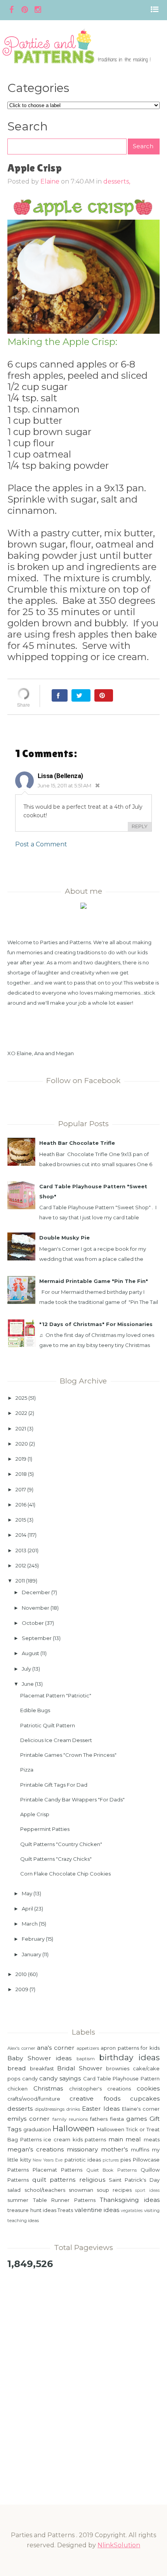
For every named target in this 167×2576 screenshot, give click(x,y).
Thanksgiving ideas (130, 2200)
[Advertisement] (83, 2365)
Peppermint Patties (45, 1829)
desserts (20, 2109)
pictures (111, 2160)
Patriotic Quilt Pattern (48, 1725)
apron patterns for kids (130, 2048)
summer (18, 2200)
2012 (21, 1565)
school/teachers (45, 2190)
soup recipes (114, 2190)
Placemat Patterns (57, 2170)
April (27, 1909)
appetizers (88, 2048)
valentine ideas (97, 2210)
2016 (21, 1505)
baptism (86, 2059)
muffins (140, 2150)
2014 (21, 1535)
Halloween (74, 2128)
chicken (17, 2089)
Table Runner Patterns (64, 2200)
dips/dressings (50, 2109)
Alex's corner (21, 2048)
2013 (21, 1550)
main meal (125, 2139)
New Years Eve (48, 2160)
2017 (21, 1489)
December (36, 1592)
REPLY (140, 826)
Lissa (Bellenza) (60, 776)
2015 (21, 1520)
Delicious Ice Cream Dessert (56, 1740)
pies (126, 2160)
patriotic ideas (83, 2160)
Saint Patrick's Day (134, 2180)
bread (17, 2068)
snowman (81, 2190)
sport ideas (147, 2190)
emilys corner (29, 2119)
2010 (21, 1974)
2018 (21, 1474)
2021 (21, 1428)
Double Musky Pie (64, 1238)
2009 (22, 1989)
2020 (22, 1444)
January (31, 1954)
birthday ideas (129, 2057)
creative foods (95, 2098)
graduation (37, 2129)
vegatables (132, 2211)
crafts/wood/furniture (34, 2099)
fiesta (117, 2119)
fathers (99, 2119)
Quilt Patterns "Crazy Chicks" (56, 1859)
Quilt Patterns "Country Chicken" (61, 1844)
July (26, 1669)
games (137, 2119)
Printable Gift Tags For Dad (54, 1785)
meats (152, 2139)
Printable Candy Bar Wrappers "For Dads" (72, 1799)
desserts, (117, 181)
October (33, 1623)
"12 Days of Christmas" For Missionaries (96, 1324)
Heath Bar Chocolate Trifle (77, 1143)
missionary (82, 2149)
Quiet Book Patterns (111, 2170)
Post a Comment (41, 844)
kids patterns (90, 2139)
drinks (73, 2109)
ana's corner (56, 2048)
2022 (21, 1413)
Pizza (27, 1770)
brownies (118, 2068)
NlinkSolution (119, 2545)
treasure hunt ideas (32, 2210)
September (37, 1638)
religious (92, 2180)
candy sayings (60, 2078)
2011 (20, 1581)
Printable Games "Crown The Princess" (68, 1755)
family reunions (70, 2119)
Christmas (48, 2088)
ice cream (57, 2139)
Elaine (50, 181)
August (30, 1653)
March (30, 1924)
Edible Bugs (35, 1710)
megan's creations (36, 2149)
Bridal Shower (80, 2068)
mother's (114, 2149)
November (36, 1608)
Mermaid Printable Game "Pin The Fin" (94, 1281)
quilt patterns (54, 2180)
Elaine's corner (141, 2109)
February (33, 1939)
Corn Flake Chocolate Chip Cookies (65, 1874)
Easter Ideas (101, 2109)
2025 (21, 1398)
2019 (21, 1459)
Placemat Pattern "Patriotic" (56, 1695)
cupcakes (145, 2098)
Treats (65, 2210)
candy (30, 2078)
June (28, 1684)
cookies (148, 2088)
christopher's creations (100, 2089)
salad (14, 2190)
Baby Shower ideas (39, 2058)
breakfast (42, 2068)
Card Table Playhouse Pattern (121, 2078)
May (27, 1893)
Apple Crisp (35, 1814)
